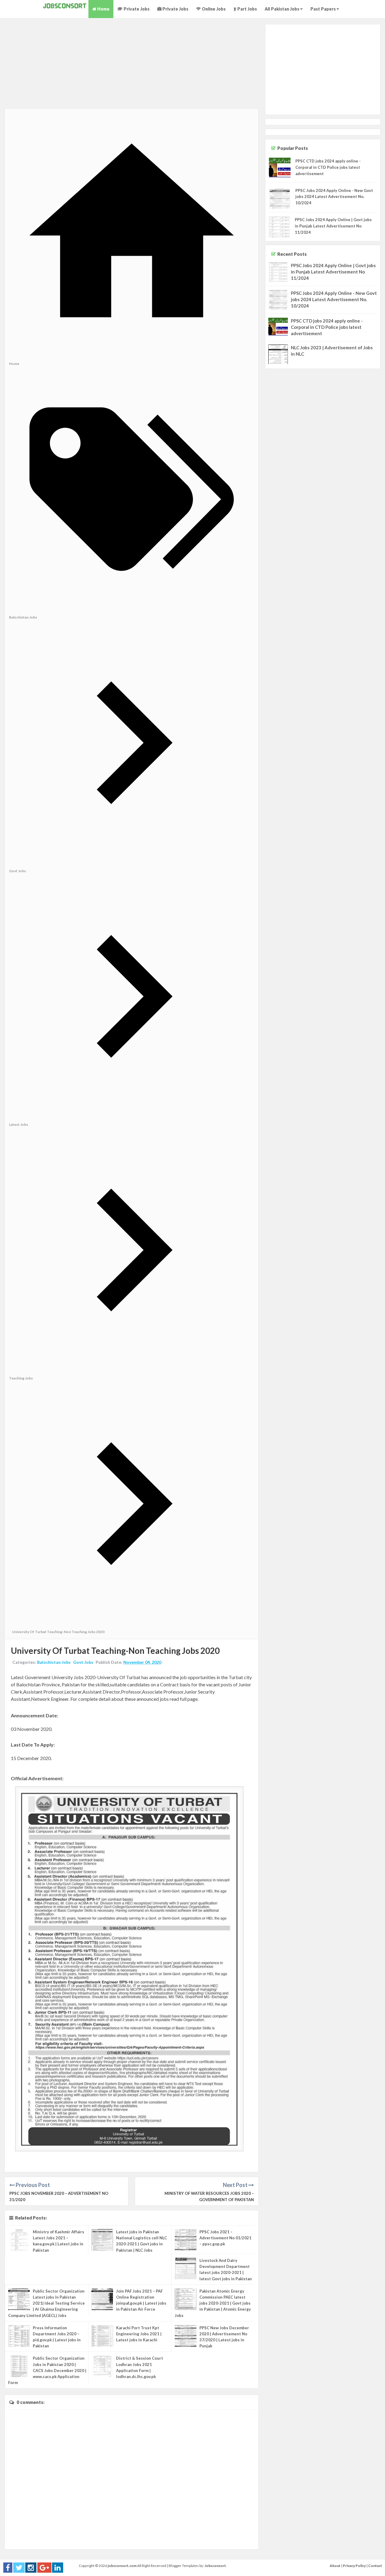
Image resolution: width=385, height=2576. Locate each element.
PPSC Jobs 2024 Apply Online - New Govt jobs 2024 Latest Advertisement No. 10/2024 (334, 197)
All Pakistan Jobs (282, 9)
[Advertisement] (132, 66)
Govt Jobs (83, 1662)
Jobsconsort (215, 2566)
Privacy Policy (354, 2566)
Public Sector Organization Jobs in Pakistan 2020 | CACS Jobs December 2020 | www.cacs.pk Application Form (47, 2370)
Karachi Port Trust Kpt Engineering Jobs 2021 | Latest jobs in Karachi (139, 2334)
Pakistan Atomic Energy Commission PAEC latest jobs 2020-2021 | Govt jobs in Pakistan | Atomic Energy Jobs (213, 2303)
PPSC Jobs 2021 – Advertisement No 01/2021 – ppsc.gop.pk (225, 2238)
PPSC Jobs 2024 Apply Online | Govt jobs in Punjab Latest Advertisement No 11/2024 (333, 226)
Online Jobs (213, 9)
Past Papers (323, 9)
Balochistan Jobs (54, 1662)
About (335, 2566)
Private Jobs (136, 9)
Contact (375, 2566)
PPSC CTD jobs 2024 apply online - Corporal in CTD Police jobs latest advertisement (328, 167)
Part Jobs (247, 9)
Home (103, 9)
